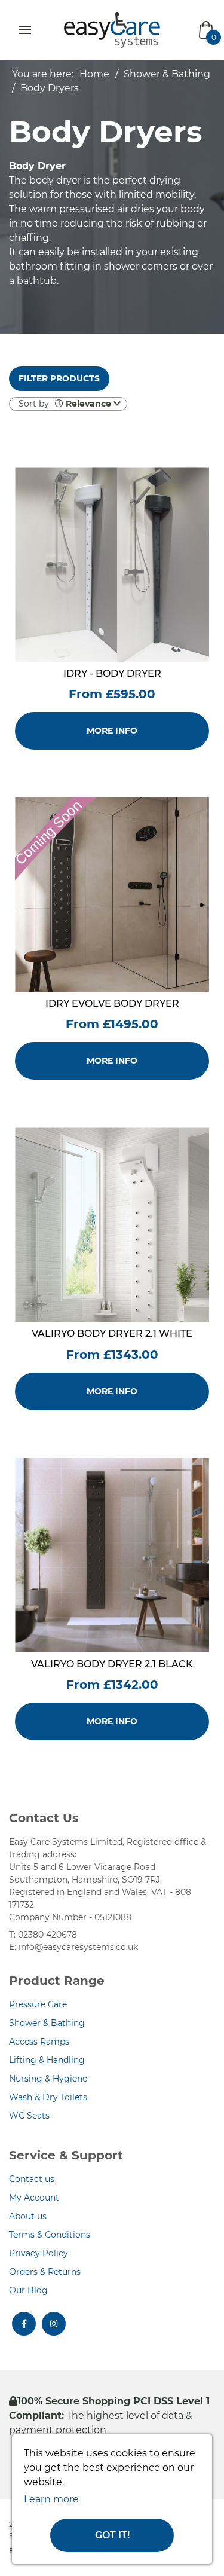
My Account (34, 2198)
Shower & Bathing (167, 74)
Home (94, 74)
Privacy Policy (39, 2253)
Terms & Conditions (50, 2235)
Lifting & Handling (47, 2060)
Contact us (32, 2179)
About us (28, 2216)
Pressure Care (38, 2004)
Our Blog (28, 2290)
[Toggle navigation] (25, 30)
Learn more (51, 2499)
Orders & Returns (45, 2272)
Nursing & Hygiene (48, 2079)
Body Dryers (50, 88)
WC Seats (29, 2116)
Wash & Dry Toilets (48, 2097)
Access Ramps (39, 2042)
